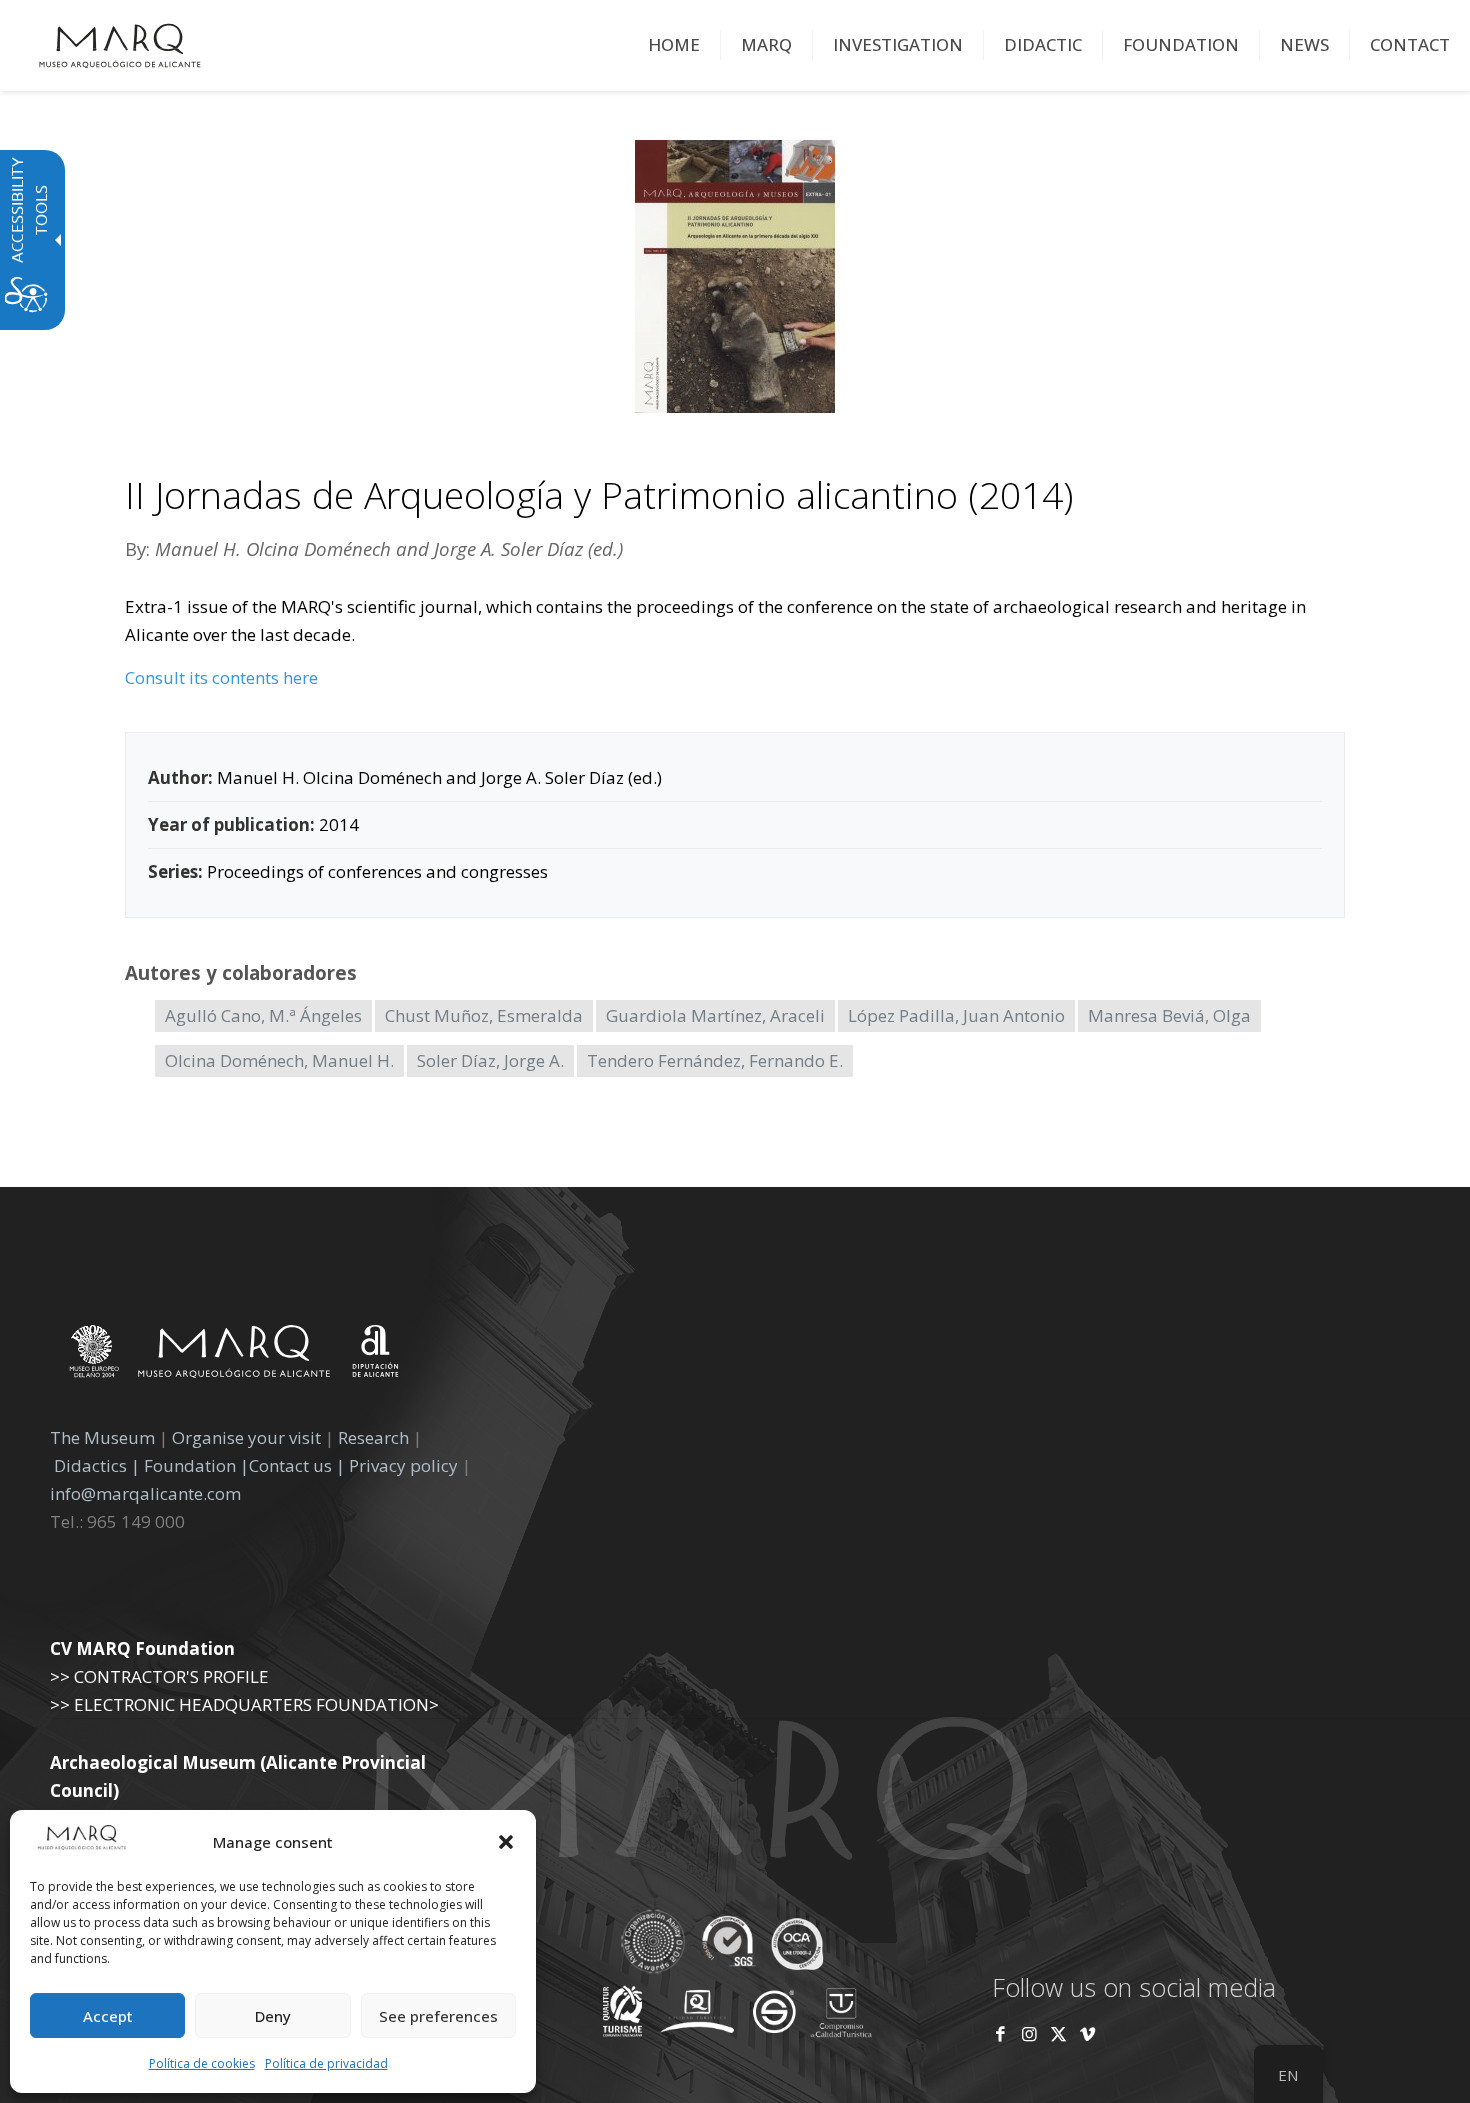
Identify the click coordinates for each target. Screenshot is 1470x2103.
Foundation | (196, 1465)
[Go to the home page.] (120, 45)
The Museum (102, 1437)
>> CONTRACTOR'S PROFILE (159, 1676)
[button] (506, 1842)
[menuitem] (674, 45)
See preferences (438, 2016)
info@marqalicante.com (145, 1493)
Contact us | (297, 1465)
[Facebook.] (1000, 2033)
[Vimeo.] (1087, 2033)
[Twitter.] (1060, 2033)
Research (373, 1437)
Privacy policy (405, 1465)
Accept (108, 2016)
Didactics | (99, 1465)
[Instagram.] (1029, 2033)
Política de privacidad (326, 2063)
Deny (273, 2016)
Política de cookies (202, 2063)
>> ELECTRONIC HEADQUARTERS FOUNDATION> (244, 1704)
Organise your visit (246, 1437)
